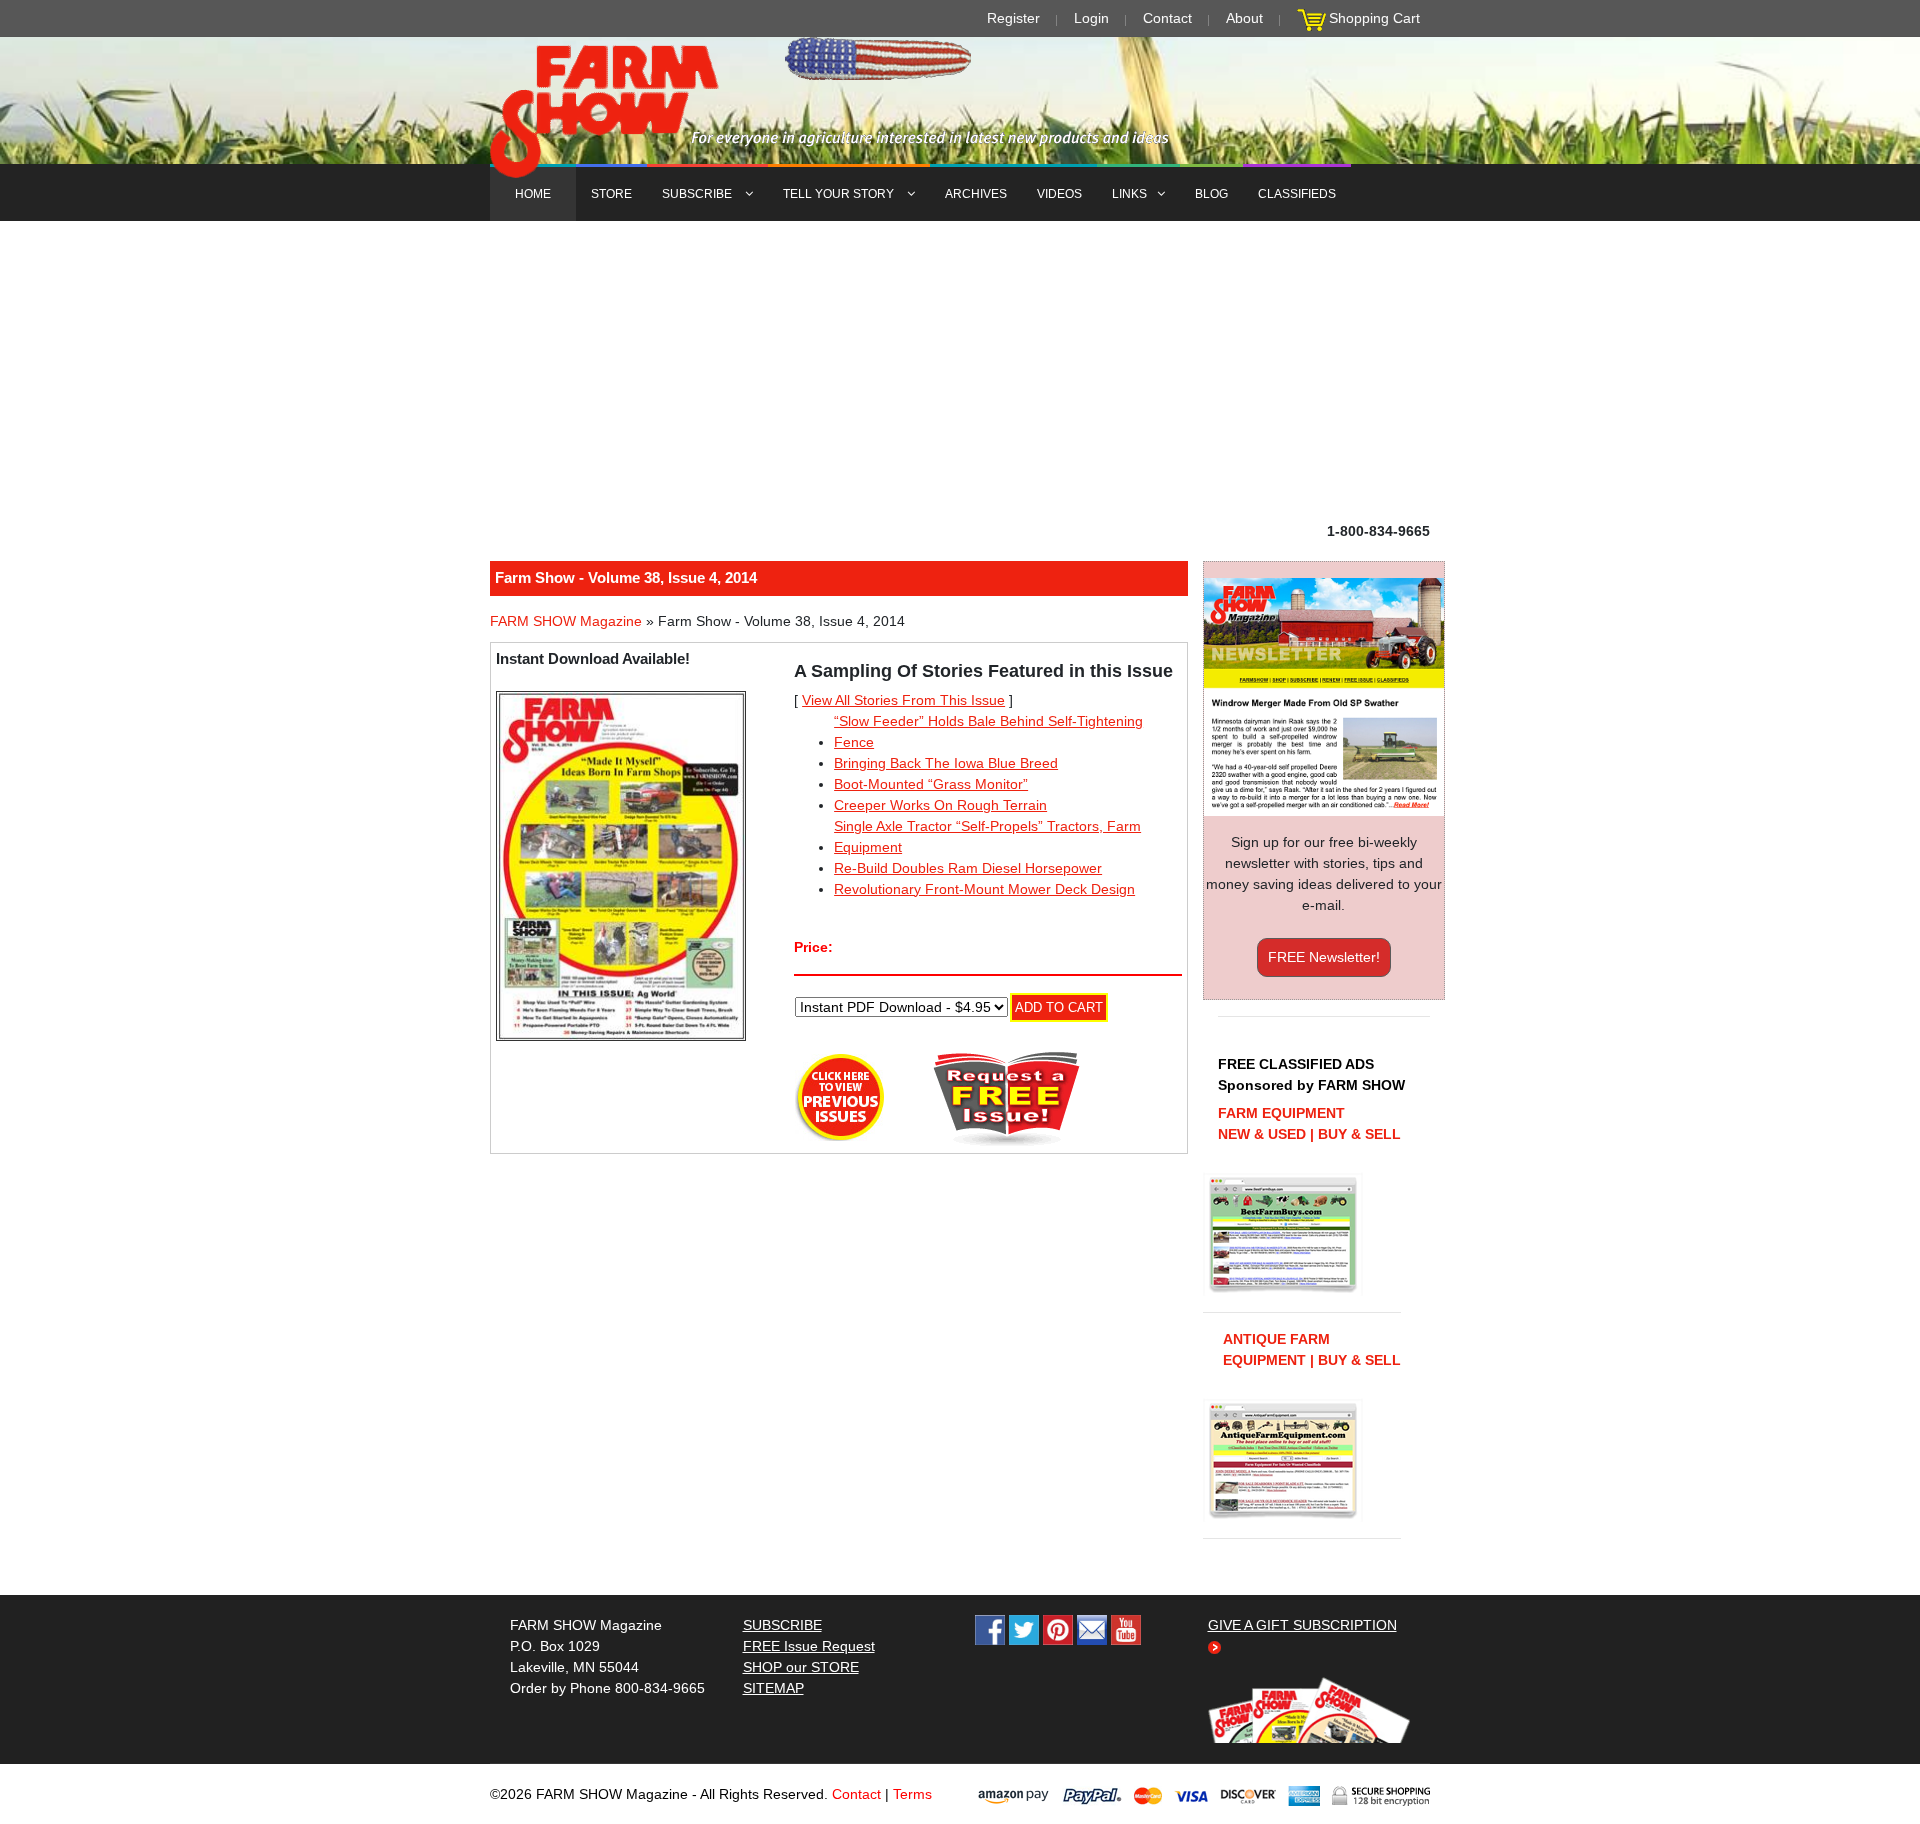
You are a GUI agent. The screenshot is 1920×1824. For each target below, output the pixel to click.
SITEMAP (773, 1688)
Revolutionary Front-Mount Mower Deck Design (984, 889)
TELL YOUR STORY (840, 194)
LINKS (1129, 194)
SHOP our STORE (801, 1667)
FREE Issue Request (809, 1646)
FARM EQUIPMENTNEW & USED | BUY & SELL (1309, 1123)
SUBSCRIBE (698, 194)
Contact (1167, 18)
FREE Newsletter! (1324, 957)
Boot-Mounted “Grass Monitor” (931, 784)
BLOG (1211, 194)
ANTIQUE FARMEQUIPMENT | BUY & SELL (1312, 1349)
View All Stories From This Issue (903, 700)
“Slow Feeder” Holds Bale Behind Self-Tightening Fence (988, 731)
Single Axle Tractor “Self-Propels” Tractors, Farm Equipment (987, 836)
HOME (533, 194)
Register (1013, 18)
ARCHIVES (976, 194)
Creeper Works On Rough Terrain (940, 805)
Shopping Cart (1374, 18)
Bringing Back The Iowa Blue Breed (946, 763)
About (1244, 18)
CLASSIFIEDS (1297, 194)
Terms (912, 1794)
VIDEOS (1059, 194)
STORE (611, 194)
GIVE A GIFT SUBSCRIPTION (1302, 1625)
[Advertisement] (960, 371)
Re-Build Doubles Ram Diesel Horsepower (968, 868)
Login (1091, 18)
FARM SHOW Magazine (566, 621)
